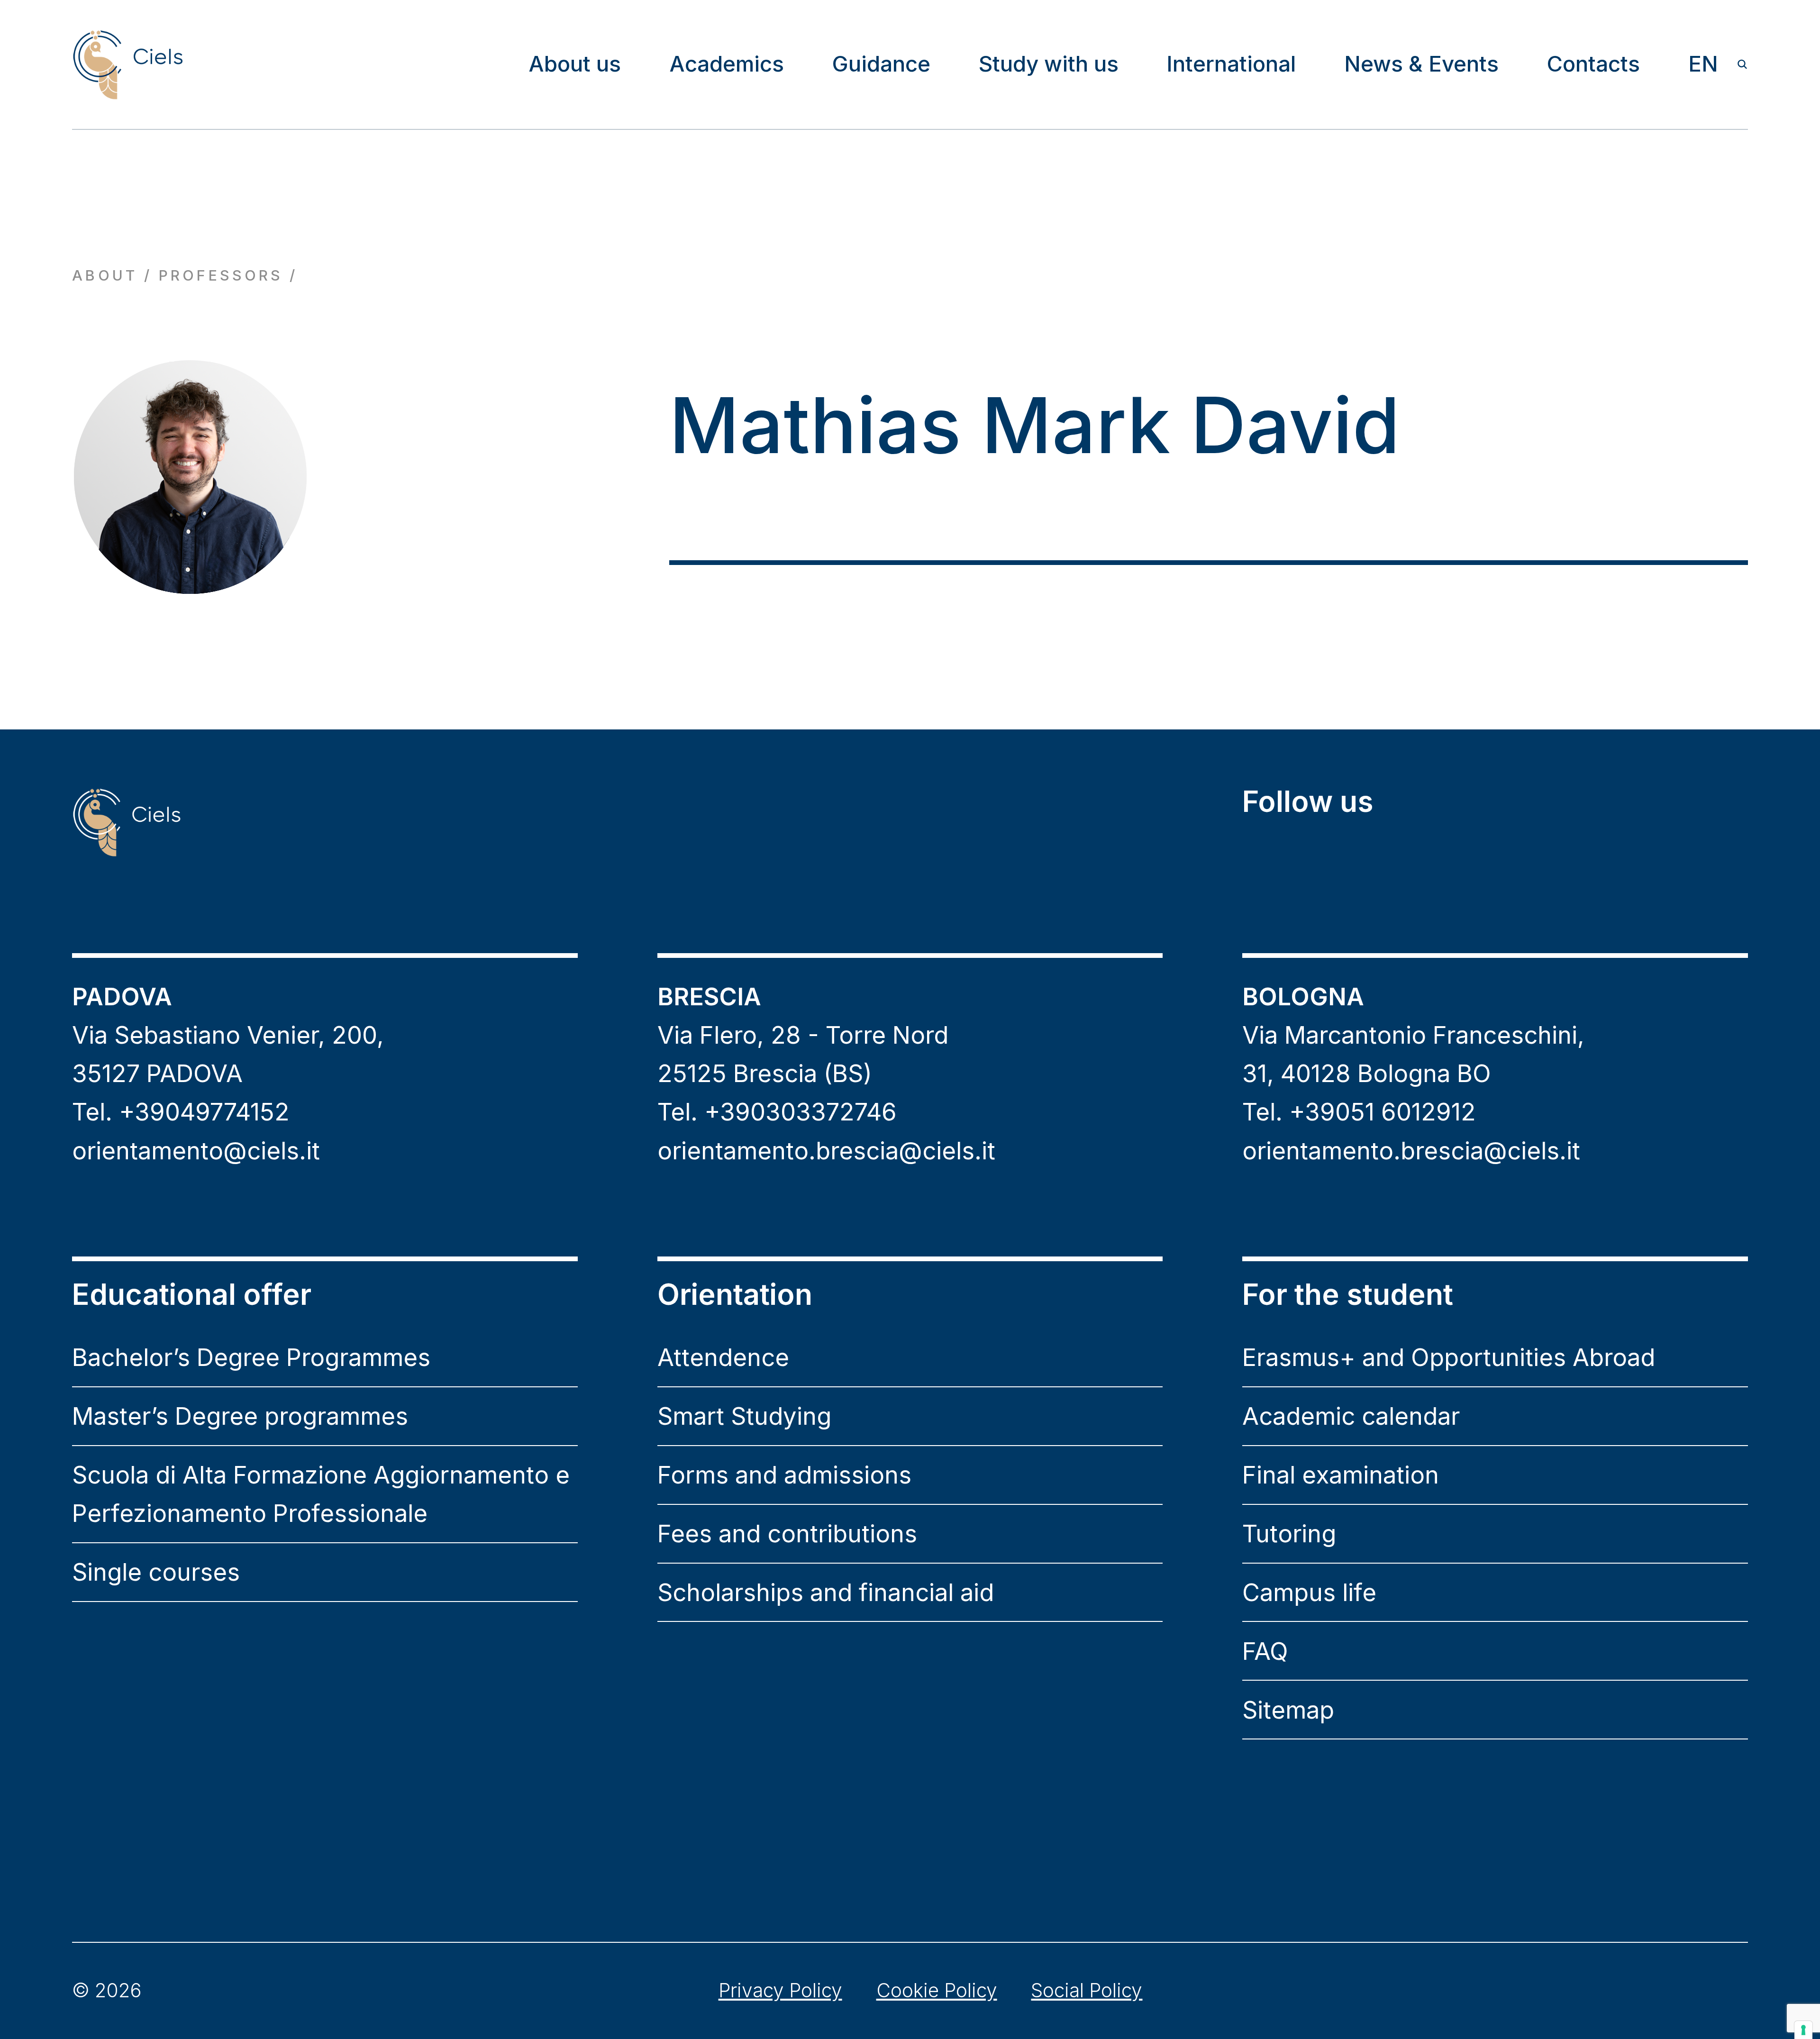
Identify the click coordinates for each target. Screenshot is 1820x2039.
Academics (727, 64)
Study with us (1049, 64)
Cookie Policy (937, 1990)
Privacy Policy (780, 1990)
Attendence (723, 1357)
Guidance (881, 64)
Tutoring (1289, 1534)
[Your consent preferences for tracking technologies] (1803, 2030)
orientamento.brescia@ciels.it (826, 1151)
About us (575, 64)
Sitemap (1288, 1710)
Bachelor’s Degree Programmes (251, 1357)
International (1231, 64)
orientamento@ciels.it (196, 1151)
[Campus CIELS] (325, 822)
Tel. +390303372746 (777, 1112)
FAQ (1265, 1651)
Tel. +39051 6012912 (1359, 1112)
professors (221, 275)
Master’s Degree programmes (240, 1416)
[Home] (127, 64)
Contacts (1593, 64)
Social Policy (1087, 1990)
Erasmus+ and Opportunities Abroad (1449, 1357)
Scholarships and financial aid (826, 1592)
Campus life (1309, 1592)
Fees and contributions (787, 1534)
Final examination (1341, 1475)
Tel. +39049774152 (181, 1112)
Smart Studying (744, 1416)
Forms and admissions (784, 1475)
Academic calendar (1351, 1416)
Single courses (156, 1572)
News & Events (1421, 64)
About (105, 275)
